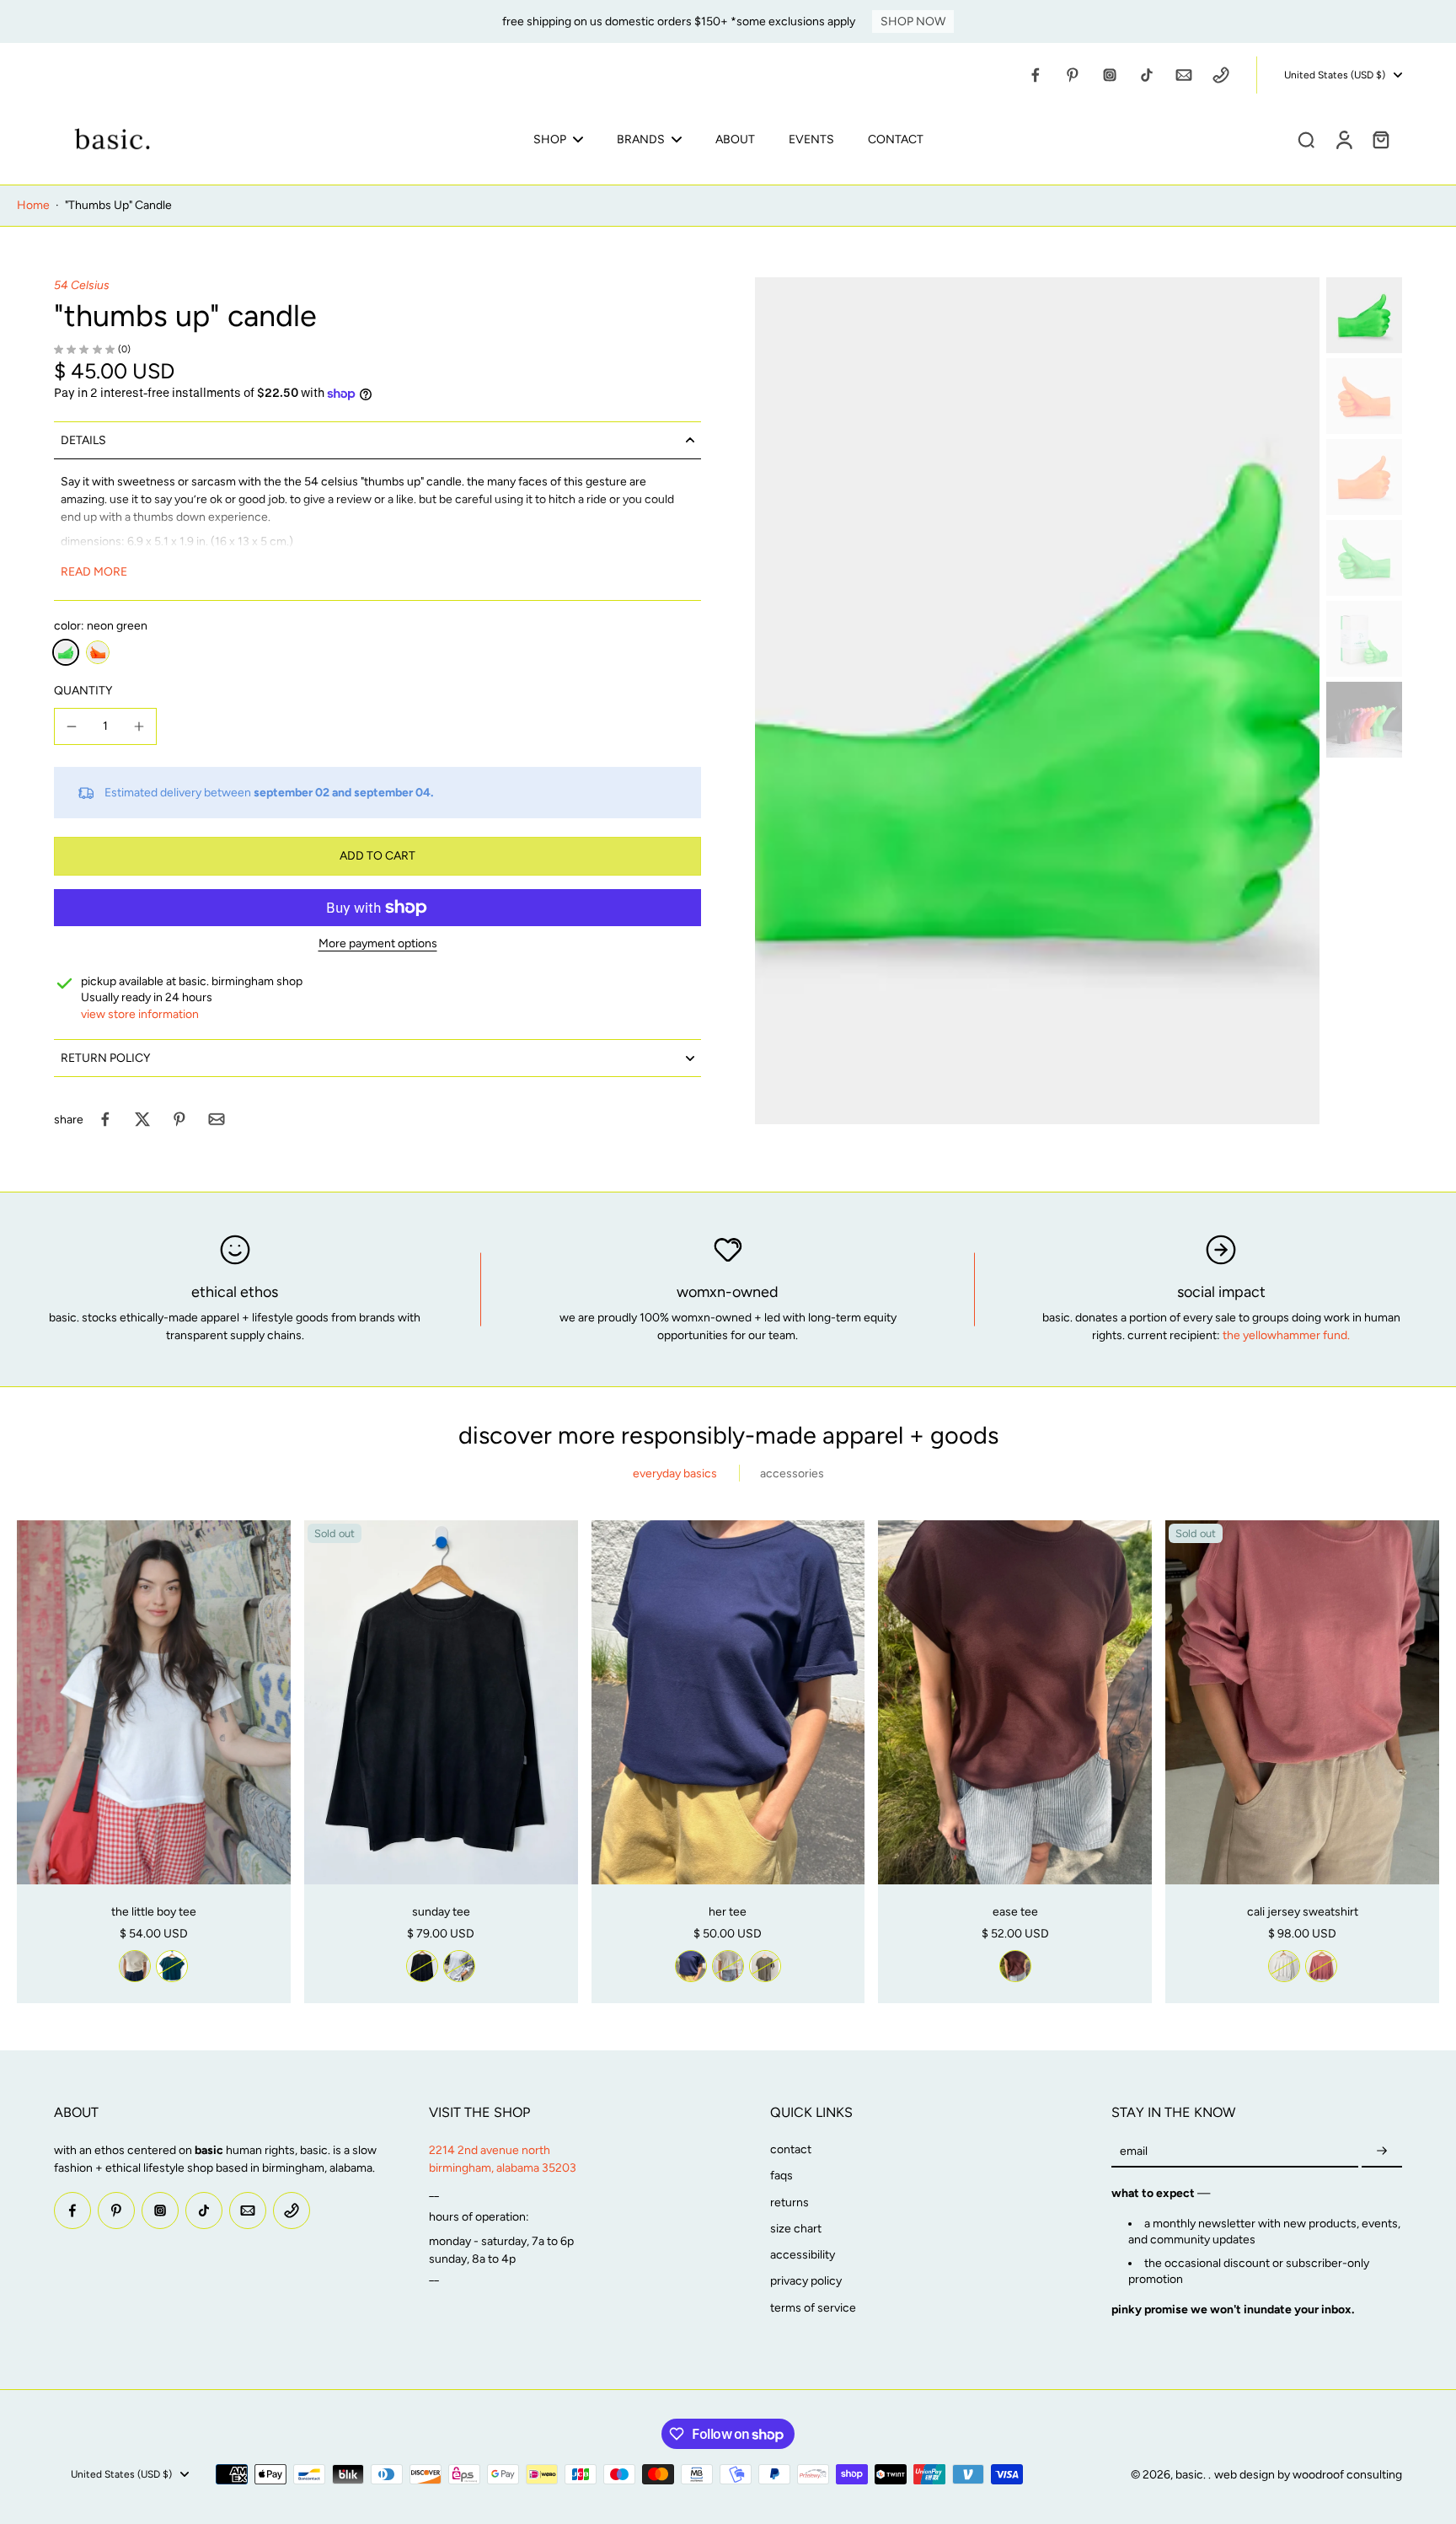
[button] (377, 856)
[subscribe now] (1382, 2151)
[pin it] (179, 1119)
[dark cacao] (1015, 1966)
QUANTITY (83, 691)
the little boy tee (154, 1912)
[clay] (1321, 1966)
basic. (1192, 2475)
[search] (1306, 139)
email (1134, 2151)
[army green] (765, 1966)
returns (790, 2202)
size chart (796, 2229)
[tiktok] (1147, 75)
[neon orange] (98, 652)
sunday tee (441, 1912)
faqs (782, 2176)
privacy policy (806, 2281)
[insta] (1110, 75)
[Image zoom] (1037, 701)
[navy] (691, 1966)
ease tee (1015, 1912)
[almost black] (422, 1966)
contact (791, 2149)
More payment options (378, 944)
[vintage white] (135, 1966)
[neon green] (66, 652)
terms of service (813, 2308)
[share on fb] (105, 1119)
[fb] (1036, 75)
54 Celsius (82, 285)
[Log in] (1343, 139)
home (33, 205)
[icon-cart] (1380, 139)
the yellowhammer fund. (1286, 1335)
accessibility (803, 2255)
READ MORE (94, 572)
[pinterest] (1073, 75)
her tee (728, 1912)
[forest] (172, 1966)
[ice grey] (459, 1966)
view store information (140, 1014)
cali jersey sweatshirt (1303, 1912)
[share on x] (142, 1119)
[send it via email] (217, 1119)
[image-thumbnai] (1364, 315)
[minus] (72, 726)
